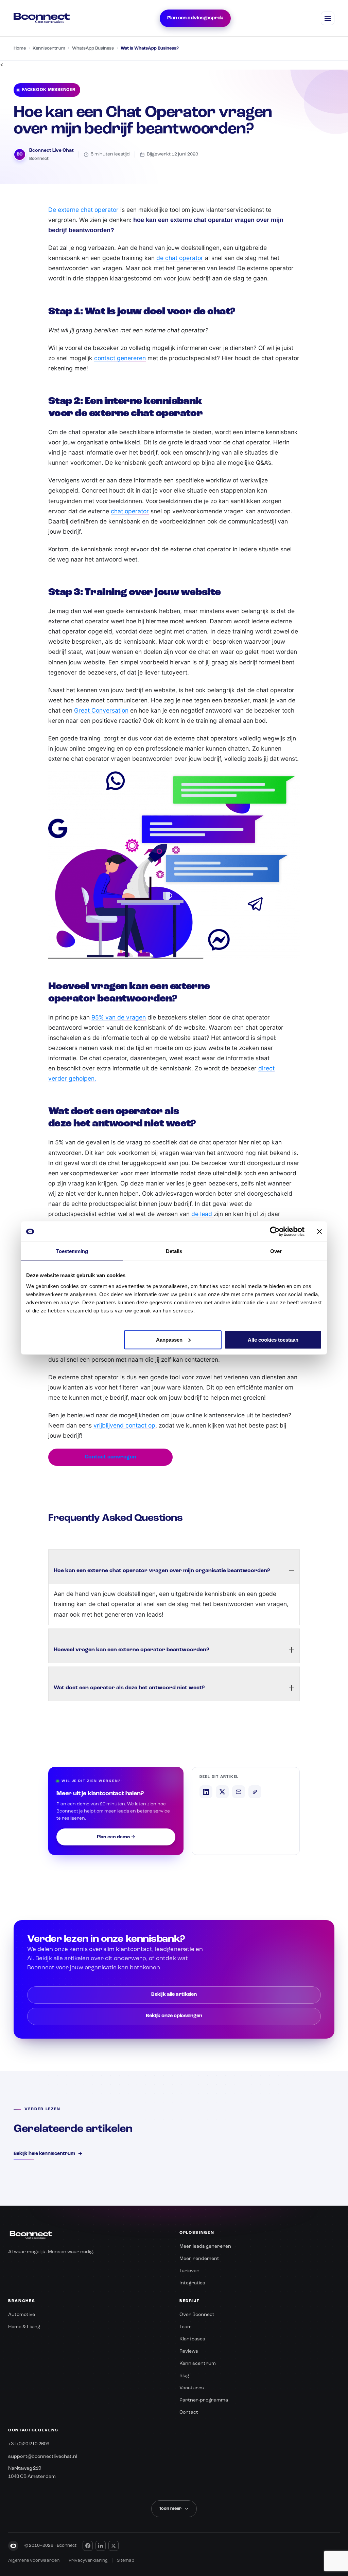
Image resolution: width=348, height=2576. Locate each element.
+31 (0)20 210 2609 (29, 2444)
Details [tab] (174, 1251)
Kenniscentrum (49, 48)
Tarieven (189, 2271)
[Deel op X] (222, 1792)
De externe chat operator (83, 210)
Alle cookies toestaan (273, 1339)
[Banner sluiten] (319, 1232)
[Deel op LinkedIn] (206, 1792)
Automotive (22, 2315)
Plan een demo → (116, 1837)
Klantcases (192, 2339)
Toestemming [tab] (72, 1251)
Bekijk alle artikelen (174, 1995)
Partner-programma (204, 2400)
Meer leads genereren (205, 2246)
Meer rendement (199, 2259)
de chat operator (180, 258)
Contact (189, 2412)
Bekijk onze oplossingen (174, 2016)
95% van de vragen (119, 1017)
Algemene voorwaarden (34, 2561)
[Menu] (328, 18)
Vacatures (192, 2388)
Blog (184, 2376)
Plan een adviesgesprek (195, 18)
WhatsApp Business (93, 48)
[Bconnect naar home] (42, 18)
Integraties (192, 2283)
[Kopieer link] (255, 1792)
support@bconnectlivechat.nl (43, 2457)
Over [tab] (276, 1251)
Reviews (189, 2351)
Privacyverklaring (88, 2561)
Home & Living (24, 2327)
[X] (114, 2546)
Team (186, 2327)
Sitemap (126, 2561)
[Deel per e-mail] (239, 1792)
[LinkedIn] (101, 2546)
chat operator (130, 511)
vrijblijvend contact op (124, 1425)
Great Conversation (101, 710)
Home (20, 48)
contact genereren (120, 358)
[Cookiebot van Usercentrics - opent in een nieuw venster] (275, 1232)
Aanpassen (169, 1339)
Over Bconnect (197, 2315)
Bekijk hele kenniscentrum (48, 2154)
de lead (203, 1214)
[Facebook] (88, 2546)
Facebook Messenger (49, 90)
